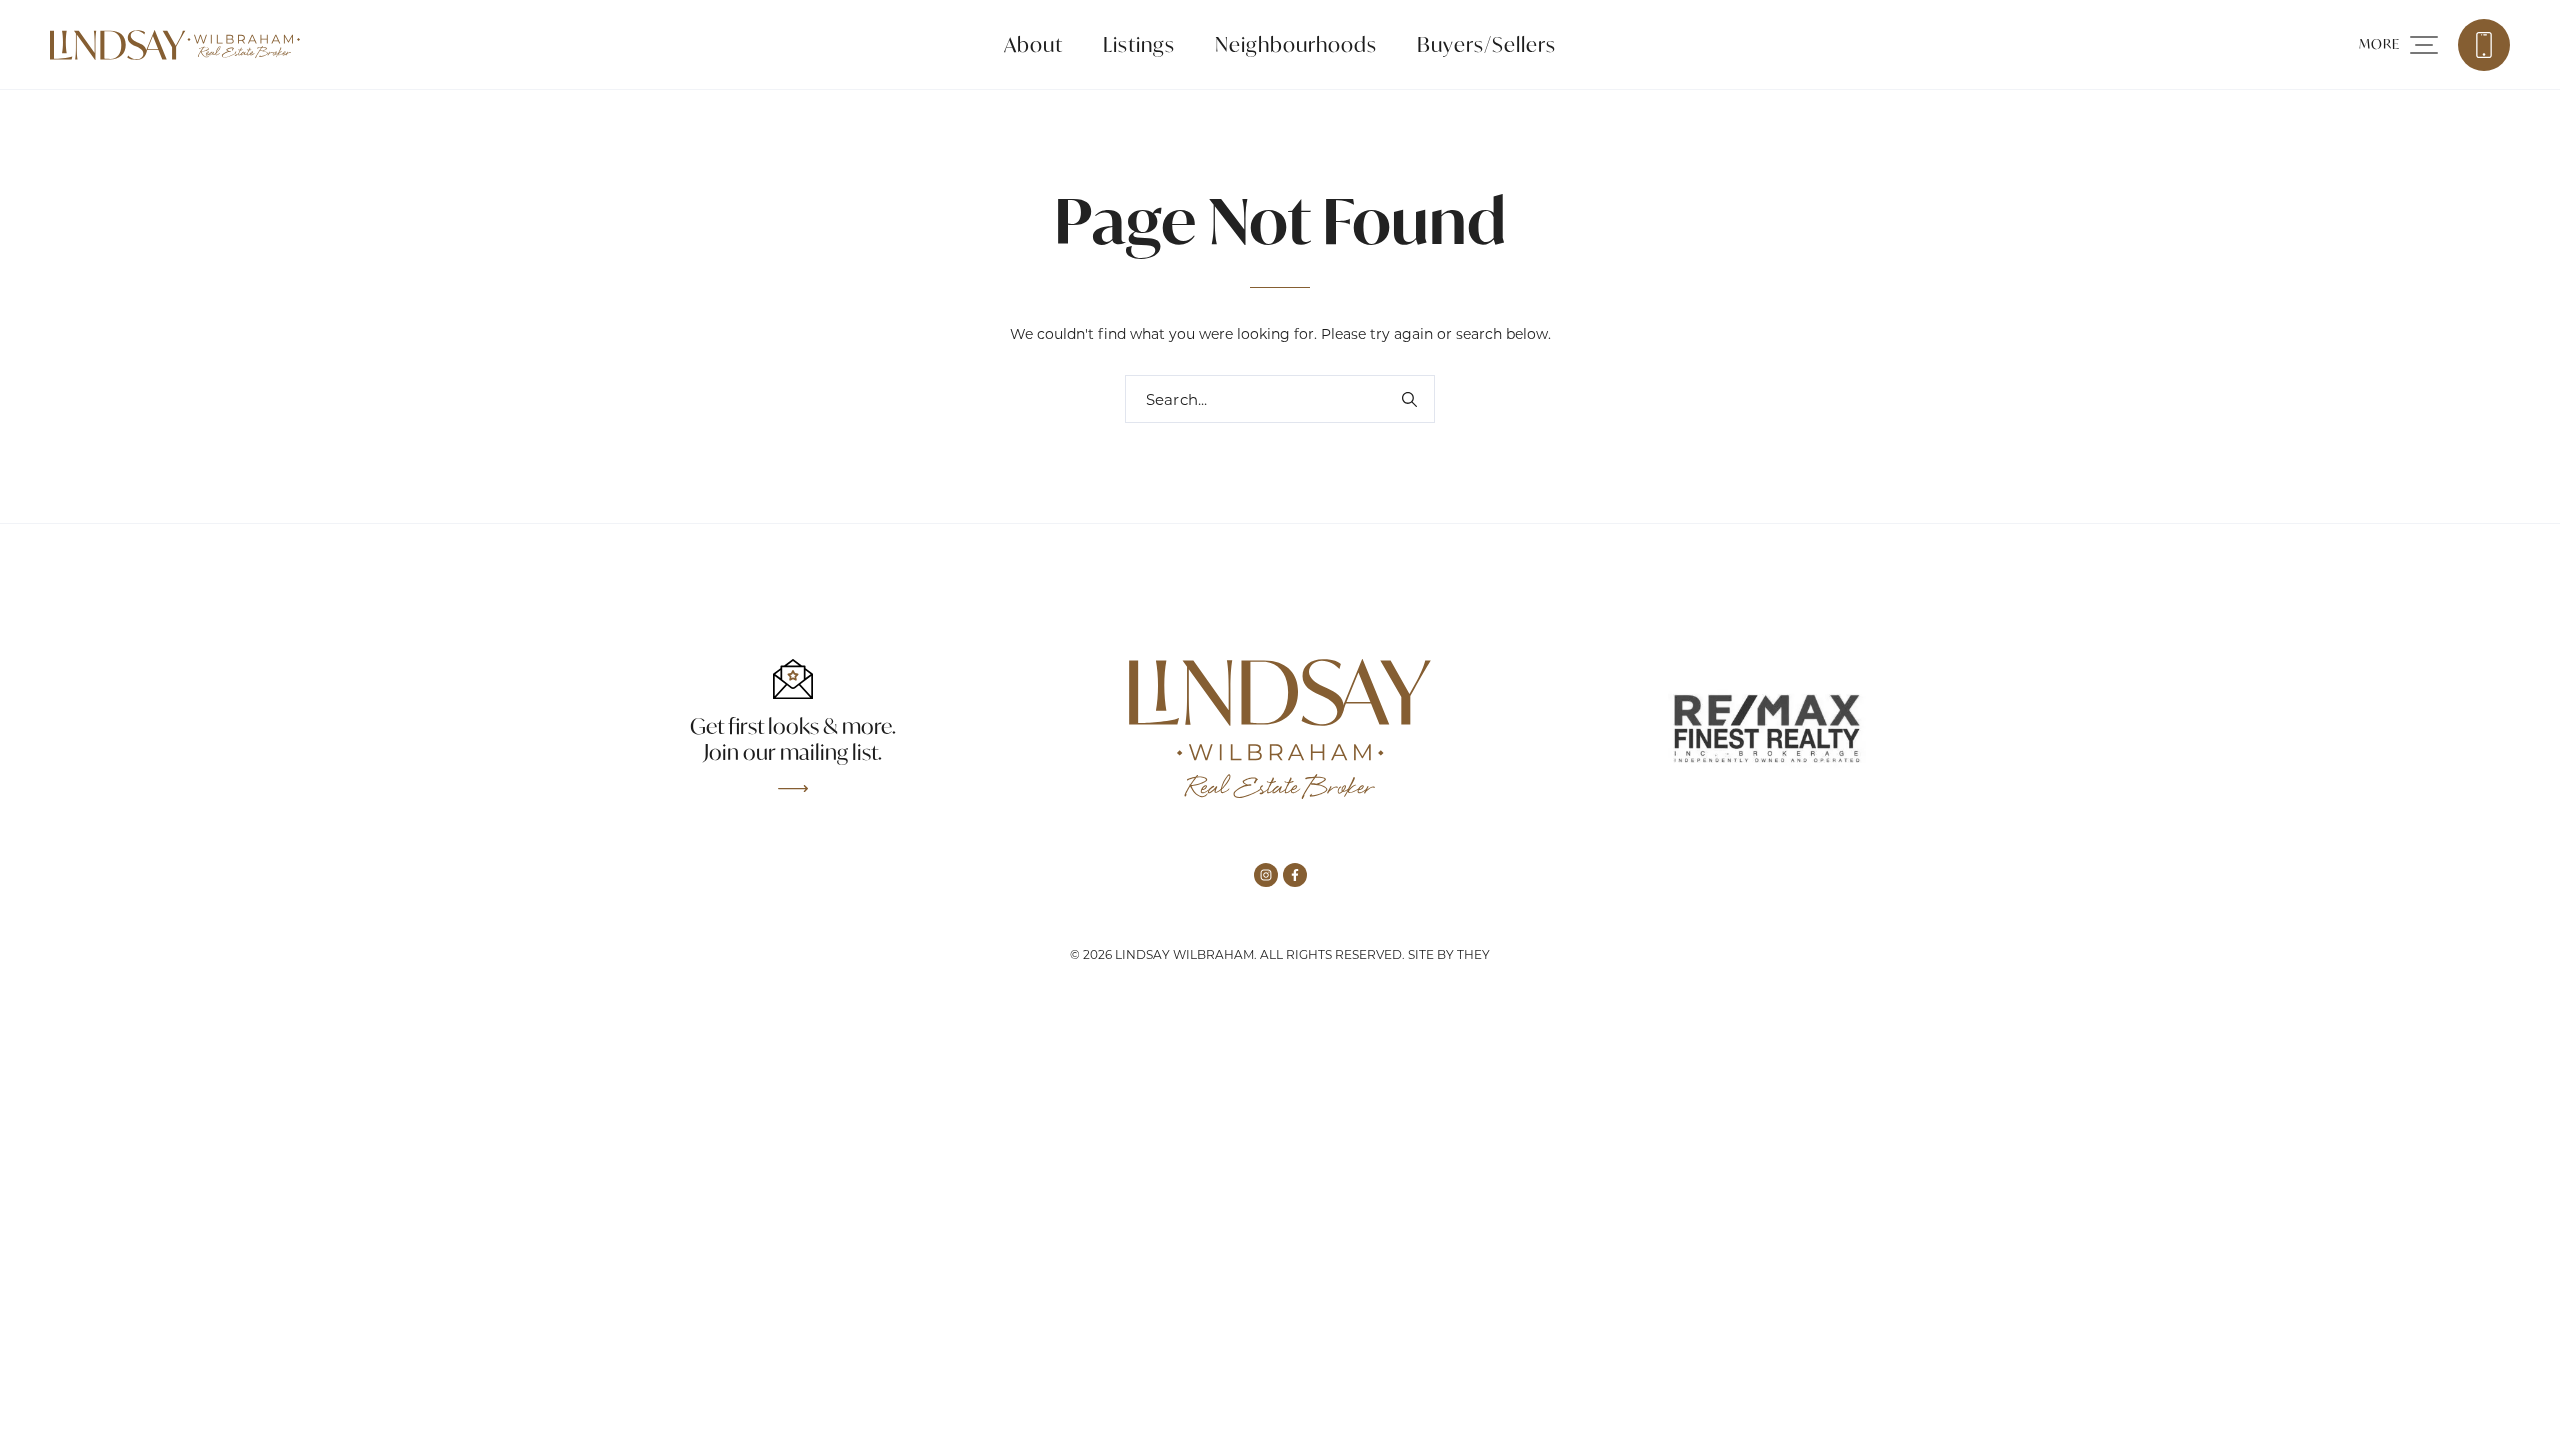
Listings (1139, 44)
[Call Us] (2484, 45)
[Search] (1409, 399)
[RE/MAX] (1767, 728)
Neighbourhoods (1296, 44)
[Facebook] (1295, 875)
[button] (2398, 45)
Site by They (1449, 954)
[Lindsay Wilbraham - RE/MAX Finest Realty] (175, 45)
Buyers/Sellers (1486, 44)
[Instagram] (1266, 875)
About (1033, 44)
